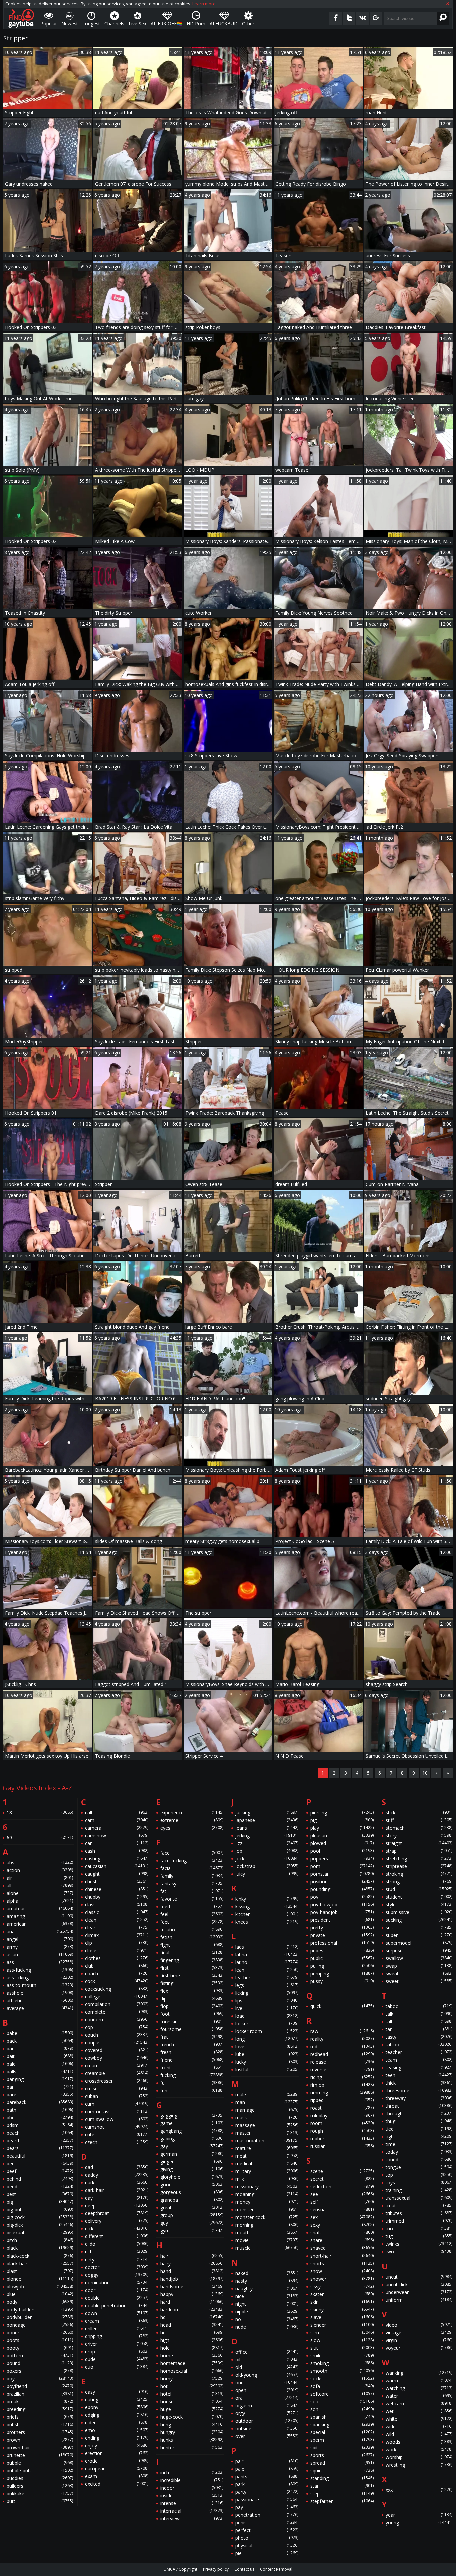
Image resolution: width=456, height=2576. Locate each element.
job (267, 1851)
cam (117, 1820)
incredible (192, 2480)
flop (192, 2006)
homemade (192, 2363)
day (117, 2198)
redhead (342, 2054)
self (342, 2202)
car (117, 1843)
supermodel (419, 1943)
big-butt (40, 2210)
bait (40, 2056)
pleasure (342, 1835)
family (192, 1876)
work (419, 2449)
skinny (342, 2309)
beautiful (40, 2156)
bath (40, 2110)
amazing (40, 1916)
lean (267, 1970)
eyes (192, 1828)
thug (419, 2121)
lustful (267, 2070)
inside (192, 2495)
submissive (419, 1912)
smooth (342, 2371)
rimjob (342, 2085)
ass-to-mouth (40, 1985)
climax (117, 1935)
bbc (40, 2118)
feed (192, 1906)
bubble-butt (40, 2470)
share (342, 2240)
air (40, 1878)
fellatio (192, 1929)
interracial (192, 2511)
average (40, 2008)
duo (117, 2367)
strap (419, 1851)
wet (419, 2411)
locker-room (267, 2031)
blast (40, 2271)
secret (342, 2179)
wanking (419, 2373)
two (419, 2252)
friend (192, 2060)
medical (267, 2164)
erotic (117, 2461)
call (117, 1812)
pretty (342, 1927)
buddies (40, 2478)
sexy (342, 2225)
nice (267, 2296)
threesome (419, 2091)
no (267, 2319)
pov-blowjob (342, 1904)
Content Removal (276, 2569)
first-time (192, 1976)
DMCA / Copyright (180, 2569)
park (267, 2484)
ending (117, 2438)
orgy (267, 2413)
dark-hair (117, 2190)
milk (267, 2179)
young (419, 2522)
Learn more (204, 4)
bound (40, 2363)
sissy (342, 2286)
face (192, 1853)
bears (40, 2148)
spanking (342, 2424)
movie (267, 2240)
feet (192, 1922)
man (267, 2102)
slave (342, 2317)
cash (117, 1851)
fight (192, 1945)
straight (419, 1843)
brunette (40, 2455)
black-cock (40, 2256)
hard (192, 2302)
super (419, 1935)
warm (419, 2380)
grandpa (192, 2200)
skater (342, 2294)
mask (267, 2118)
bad (40, 2049)
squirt (342, 2470)
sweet (419, 1981)
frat (192, 2037)
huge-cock (192, 2417)
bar (40, 2087)
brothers (40, 2432)
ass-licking (40, 1978)
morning (267, 2225)
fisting (192, 1983)
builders (40, 2486)
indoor (192, 2488)
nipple (267, 2311)
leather (267, 1978)
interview (192, 2518)
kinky (267, 1899)
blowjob (40, 2286)
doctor (117, 2267)
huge (192, 2409)
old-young (267, 2375)
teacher (419, 2052)
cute (117, 2135)
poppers (342, 1858)
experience (192, 1812)
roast (342, 2108)
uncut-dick (419, 2284)
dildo (117, 2244)
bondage (40, 2325)
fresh (192, 2052)
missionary (267, 2187)
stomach (419, 1828)
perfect (267, 2530)
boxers (40, 2371)
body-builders (40, 2309)
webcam (419, 2403)
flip (192, 1999)
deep (117, 2206)
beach (40, 2133)
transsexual (419, 2198)
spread (342, 2463)
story (419, 1835)
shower (342, 2279)
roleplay (342, 2116)
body (40, 2302)
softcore (342, 2394)
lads (267, 1947)
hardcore (192, 2309)
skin (342, 2302)
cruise (117, 2089)
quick (342, 2006)
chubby (117, 1897)
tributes (419, 2213)
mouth (267, 2233)
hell (192, 2332)
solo (342, 2401)
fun (192, 2091)
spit (342, 2447)
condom (117, 2020)
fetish (192, 1937)
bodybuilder (40, 2317)
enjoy (117, 2445)
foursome (192, 2029)
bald (40, 2064)
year (419, 2515)
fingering (192, 1960)
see (342, 2194)
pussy (342, 1981)
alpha (40, 1901)
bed (40, 2164)
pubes (342, 1951)
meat (267, 2156)
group (192, 2215)
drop (117, 2351)
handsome (192, 2286)
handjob (192, 2279)
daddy (117, 2175)
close (117, 1951)
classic (117, 1912)
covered (117, 2050)
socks (342, 2378)
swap (419, 1966)
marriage (267, 2110)
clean (117, 1920)
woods (419, 2442)
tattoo (419, 2045)
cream (117, 2066)
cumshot (117, 2127)
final (192, 1953)
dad (117, 2167)
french (192, 2045)
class (117, 1904)
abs (40, 1862)
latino (267, 1962)
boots (40, 2340)
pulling (342, 1966)
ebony (117, 2407)
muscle (267, 2248)
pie (267, 2553)
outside (267, 2428)
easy (117, 2392)
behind (40, 2179)
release (342, 2062)
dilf (117, 2252)
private (342, 1935)
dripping (117, 2336)
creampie (117, 2073)
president (342, 1920)
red (342, 2047)
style (419, 1904)
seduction (342, 2187)
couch (117, 2035)
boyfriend (40, 2386)
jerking (267, 1835)
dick (117, 2229)
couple (117, 2043)
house (192, 2401)
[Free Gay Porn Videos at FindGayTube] (21, 18)
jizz (267, 1843)
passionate (267, 2499)
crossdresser (117, 2081)
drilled (117, 2328)
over (267, 2436)
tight (419, 2137)
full (192, 2083)
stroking (419, 1874)
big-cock (40, 2217)
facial (192, 1868)
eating (117, 2399)
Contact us (244, 2569)
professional (342, 1943)
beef (40, 2171)
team (419, 2060)
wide (419, 2426)
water (419, 2396)
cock (117, 1981)
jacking (267, 1812)
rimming (342, 2093)
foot (192, 2014)
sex (342, 2217)
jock (267, 1858)
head (192, 2325)
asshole (40, 1993)
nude (267, 2327)
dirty (117, 2259)
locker (267, 2024)
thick (419, 2083)
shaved (342, 2248)
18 (40, 1812)
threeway (419, 2098)
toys (419, 2183)
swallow (419, 1958)
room (342, 2123)
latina (267, 1955)
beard (40, 2141)
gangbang (192, 2131)
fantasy (192, 1883)
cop (117, 2027)
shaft (342, 2233)
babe (40, 2033)
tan (419, 2029)
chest (117, 1881)
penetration (267, 2515)
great (192, 2208)
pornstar (342, 1874)
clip (117, 1943)
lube (267, 2054)
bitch (40, 2240)
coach (117, 1974)
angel (40, 1939)
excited (117, 2484)
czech (117, 2142)
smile (342, 2355)
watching (419, 2388)
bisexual (40, 2233)
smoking (342, 2363)
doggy (117, 2275)
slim (342, 2332)
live (267, 2008)
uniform (419, 2300)
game (192, 2123)
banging (40, 2079)
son (342, 2409)
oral (267, 2398)
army (40, 1947)
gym (192, 2231)
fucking (192, 2075)
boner (40, 2332)
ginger (192, 2162)
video (419, 2325)
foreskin (192, 2022)
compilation (117, 2004)
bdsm (40, 2125)
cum (117, 2104)
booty (40, 2348)
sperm (342, 2440)
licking (267, 1993)
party (267, 2492)
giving (192, 2169)
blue (40, 2294)
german (192, 2154)
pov (342, 1897)
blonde (40, 2279)
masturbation (267, 2141)
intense (192, 2503)
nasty (267, 2281)
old (267, 2367)
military (267, 2171)
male (267, 2095)
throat (419, 2106)
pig (342, 1820)
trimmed (419, 2221)
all (40, 1885)
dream (117, 2321)
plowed (342, 1843)
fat (192, 1891)
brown (40, 2440)
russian (342, 2146)
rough (342, 2131)
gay (192, 2146)
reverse (342, 2070)
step (342, 2493)
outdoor (267, 2421)
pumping (342, 1974)
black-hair (40, 2263)
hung (192, 2424)
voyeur (419, 2348)
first (192, 1968)
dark (117, 2183)
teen (419, 2075)
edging (117, 2415)
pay (267, 2507)
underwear (419, 2292)
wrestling (419, 2465)
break (40, 2401)
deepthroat (117, 2213)
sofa (342, 2386)
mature (267, 2148)
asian (40, 1955)
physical (267, 2545)
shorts (342, 2263)
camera (117, 1828)
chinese (117, 1889)
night (267, 2304)
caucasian (117, 1866)
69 (40, 1837)
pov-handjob (342, 1912)
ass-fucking (40, 1970)
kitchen (267, 1914)
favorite (192, 1899)
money (267, 2202)
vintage (419, 2332)
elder (117, 2422)
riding (342, 2077)
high (192, 2340)
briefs (40, 2417)
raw (342, 2031)
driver (117, 2344)
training (419, 2190)
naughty (267, 2288)
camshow (117, 1835)
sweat (419, 1974)
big (40, 2202)
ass (40, 1962)
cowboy (117, 2058)
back (40, 2041)
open (267, 2390)
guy (192, 2223)
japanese (267, 1820)
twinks (419, 2244)
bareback (40, 2102)
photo (267, 2538)
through (419, 2114)
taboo (419, 2006)
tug (419, 2236)
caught (117, 1874)
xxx (419, 2490)
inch (192, 2472)
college (117, 1997)
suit (419, 1927)
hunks (192, 2440)
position (342, 1881)
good (192, 2185)
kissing (267, 1906)
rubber (342, 2139)
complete (117, 2012)
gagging (192, 2116)
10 (425, 1773)
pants (267, 2476)
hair (192, 2256)
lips (267, 2001)
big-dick (40, 2225)
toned (419, 2160)
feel (192, 1914)
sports (342, 2455)
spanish (342, 2417)
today (419, 2152)
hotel (192, 2394)
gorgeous (192, 2192)
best (40, 2194)
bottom (40, 2355)
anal (40, 1931)
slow (342, 2340)
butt (40, 2501)
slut (342, 2348)
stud (419, 1889)
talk (419, 2014)
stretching (419, 1858)
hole (192, 2348)
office (267, 2352)
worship (419, 2457)
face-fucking (192, 1860)
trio (419, 2229)
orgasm (267, 2405)
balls (40, 2072)
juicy (267, 1874)
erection (117, 2453)
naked (267, 2273)
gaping (192, 2139)
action (40, 1870)
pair (267, 2461)
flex (192, 1991)
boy (40, 2378)
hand (192, 2271)
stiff (419, 1820)
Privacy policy (216, 2569)
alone (40, 1893)
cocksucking (117, 1989)
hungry (192, 2432)
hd (192, 2317)
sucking (419, 1920)
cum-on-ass (117, 2112)
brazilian (40, 2394)
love (267, 2047)
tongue (419, 2167)
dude (117, 2359)
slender (342, 2325)
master (267, 2133)
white (419, 2419)
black (40, 2248)
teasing (419, 2068)
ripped (342, 2100)
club (117, 1966)
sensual (342, 2210)
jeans (267, 1828)
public (342, 1958)
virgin (419, 2340)
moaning (267, 2194)
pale (267, 2469)
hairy (192, 2263)
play (342, 1828)
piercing (342, 1812)
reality (342, 2039)
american (40, 1924)
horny (192, 2378)
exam (117, 2476)
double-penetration (117, 2305)
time (419, 2144)
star (342, 2486)
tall (419, 2022)
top (419, 2175)
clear (117, 1927)
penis (267, 2522)
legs (267, 1985)
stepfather (342, 2501)
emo (117, 2430)
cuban (117, 2096)
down (117, 2313)
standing (342, 2478)
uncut (419, 2277)
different (117, 2236)
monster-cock (267, 2217)
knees (267, 1922)
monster (267, 2210)
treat (419, 2206)
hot (192, 2386)
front (192, 2068)
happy (192, 2294)
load (267, 2016)
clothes (117, 1958)
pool (342, 1851)
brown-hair (40, 2447)
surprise (419, 1951)
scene (342, 2171)
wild (419, 2434)
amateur (40, 1908)
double (117, 2298)
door (117, 2290)
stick (419, 1812)
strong (419, 1881)
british (40, 2424)
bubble (40, 2463)
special (342, 2432)
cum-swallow (117, 2119)
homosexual (192, 2371)
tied (419, 2129)
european (117, 2468)
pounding (342, 1889)
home (192, 2355)
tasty (419, 2037)
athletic (40, 2001)
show (342, 2271)
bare (40, 2095)
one (267, 2382)
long (267, 2039)
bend (40, 2187)
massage (267, 2125)
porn (342, 1866)
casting (117, 1858)
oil (267, 2359)
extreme (192, 1820)
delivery (117, 2221)
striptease (419, 1866)
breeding (40, 2409)
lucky (267, 2062)
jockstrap (267, 1866)
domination (117, 2282)
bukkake (40, 2493)
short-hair (342, 2256)
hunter (192, 2447)
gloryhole (192, 2177)
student (419, 1897)
